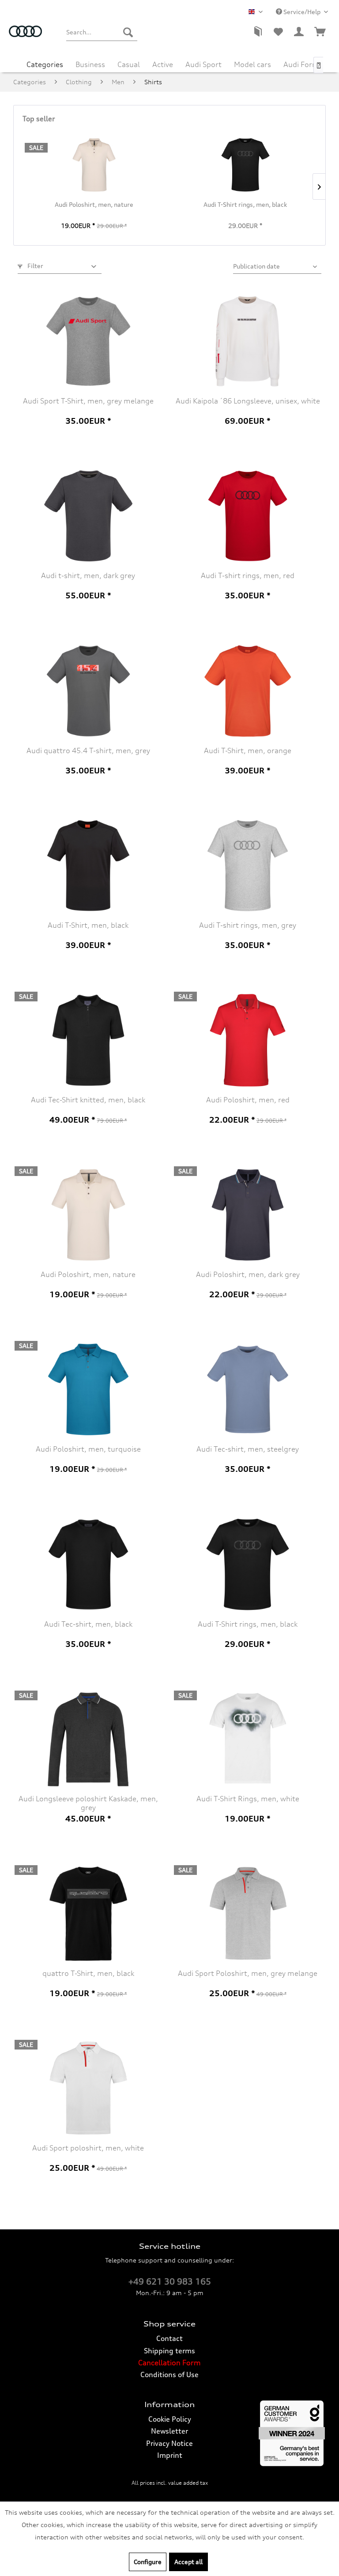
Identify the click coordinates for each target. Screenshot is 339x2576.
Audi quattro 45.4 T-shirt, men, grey (88, 750)
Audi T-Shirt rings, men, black (245, 204)
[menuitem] (102, 32)
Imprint (170, 2455)
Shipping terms (169, 2351)
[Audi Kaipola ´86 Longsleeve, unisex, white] (248, 341)
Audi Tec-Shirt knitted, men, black (88, 1100)
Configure (148, 2562)
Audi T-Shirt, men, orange (248, 750)
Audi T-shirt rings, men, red (248, 575)
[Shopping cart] (320, 32)
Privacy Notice (169, 2443)
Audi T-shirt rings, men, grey (248, 925)
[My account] (299, 32)
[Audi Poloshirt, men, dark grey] (248, 1215)
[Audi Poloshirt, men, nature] (94, 165)
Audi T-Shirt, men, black (88, 925)
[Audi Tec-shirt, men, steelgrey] (248, 1389)
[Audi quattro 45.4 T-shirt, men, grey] (88, 691)
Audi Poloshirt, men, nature (94, 204)
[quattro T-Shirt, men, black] (88, 1914)
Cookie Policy (170, 2419)
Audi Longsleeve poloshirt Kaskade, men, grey (88, 1803)
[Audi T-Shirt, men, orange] (248, 691)
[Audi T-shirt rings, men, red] (248, 516)
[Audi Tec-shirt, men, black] (88, 1564)
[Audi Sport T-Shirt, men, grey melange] (88, 341)
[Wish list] (278, 32)
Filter (35, 266)
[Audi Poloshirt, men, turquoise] (88, 1389)
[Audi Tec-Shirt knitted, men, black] (88, 1040)
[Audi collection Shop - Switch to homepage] (26, 37)
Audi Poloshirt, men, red (248, 1100)
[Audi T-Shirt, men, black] (88, 866)
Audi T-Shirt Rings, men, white (248, 1799)
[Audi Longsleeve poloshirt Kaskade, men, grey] (88, 1739)
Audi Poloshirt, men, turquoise (88, 1449)
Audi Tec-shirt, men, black (88, 1624)
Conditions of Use (169, 2374)
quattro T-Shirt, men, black (88, 1973)
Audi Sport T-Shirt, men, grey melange (88, 401)
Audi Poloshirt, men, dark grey (248, 1274)
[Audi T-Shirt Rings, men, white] (248, 1739)
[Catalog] (257, 32)
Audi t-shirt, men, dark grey (88, 575)
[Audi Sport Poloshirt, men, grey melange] (248, 1914)
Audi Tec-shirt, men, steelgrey (248, 1449)
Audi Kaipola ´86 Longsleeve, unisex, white (248, 401)
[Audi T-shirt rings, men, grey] (248, 866)
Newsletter (169, 2431)
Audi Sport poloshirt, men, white (88, 2148)
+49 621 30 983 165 (170, 2281)
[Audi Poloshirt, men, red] (248, 1040)
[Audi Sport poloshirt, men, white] (88, 2088)
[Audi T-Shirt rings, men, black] (245, 165)
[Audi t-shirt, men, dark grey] (88, 516)
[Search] (128, 32)
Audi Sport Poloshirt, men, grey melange (248, 1973)
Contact (169, 2338)
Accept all (188, 2562)
